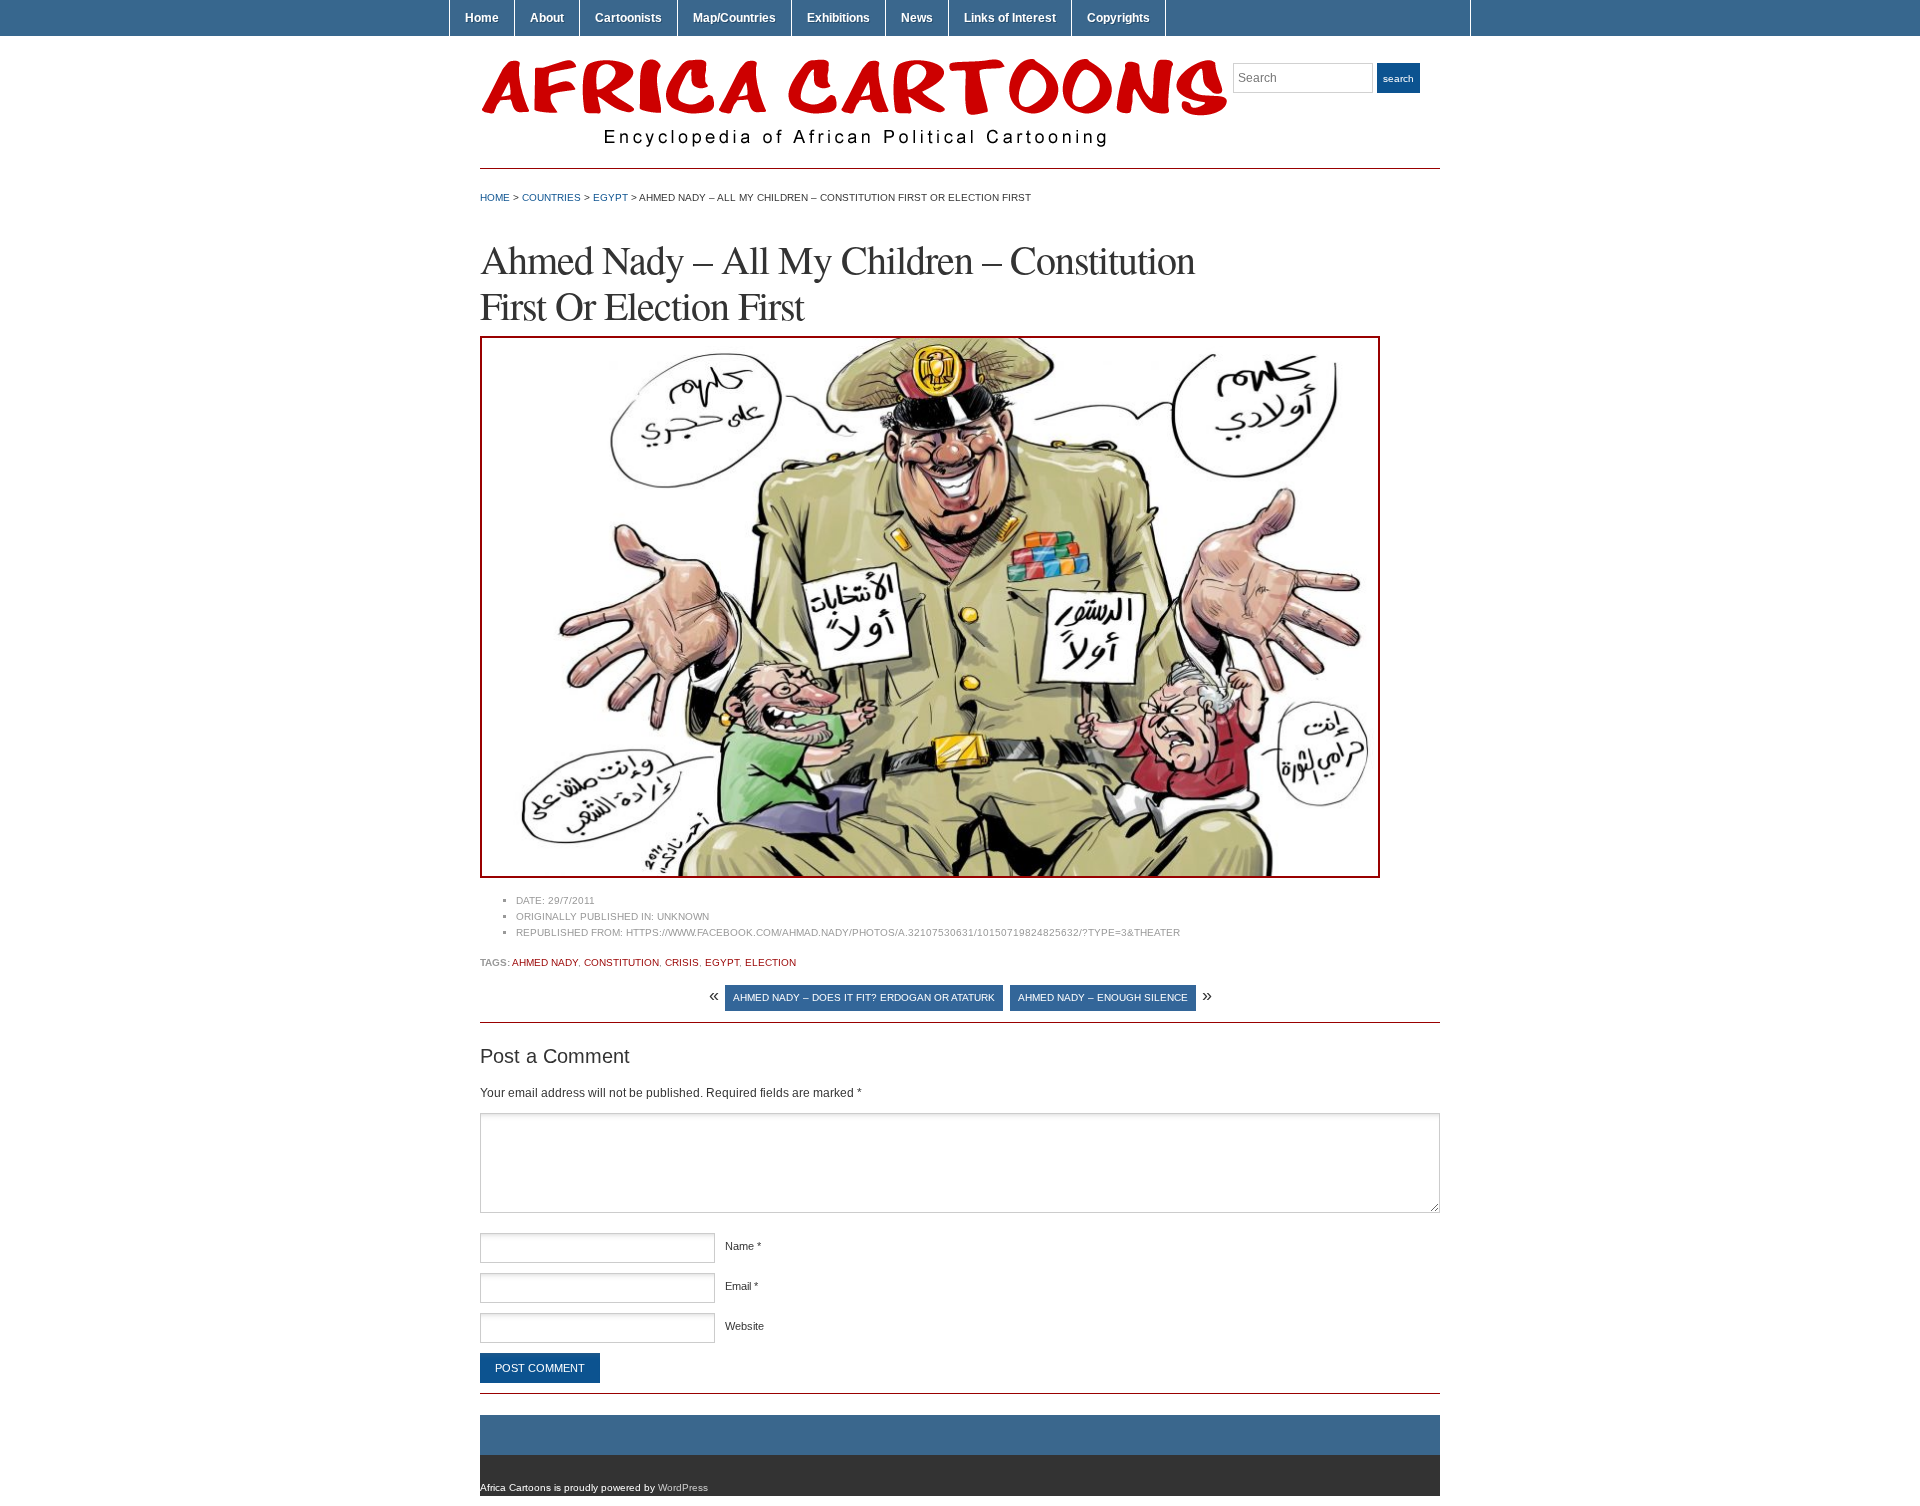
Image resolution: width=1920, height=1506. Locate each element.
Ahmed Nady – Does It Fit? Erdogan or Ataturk (864, 997)
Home (482, 18)
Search (1398, 78)
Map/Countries (734, 18)
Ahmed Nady (545, 962)
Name (743, 1246)
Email (741, 1286)
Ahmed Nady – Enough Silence (1103, 997)
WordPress (683, 1487)
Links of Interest (1010, 18)
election (770, 962)
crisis (682, 962)
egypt (722, 962)
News (917, 18)
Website (744, 1326)
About (547, 18)
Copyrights (1118, 18)
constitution (621, 962)
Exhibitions (838, 18)
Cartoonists (628, 18)
